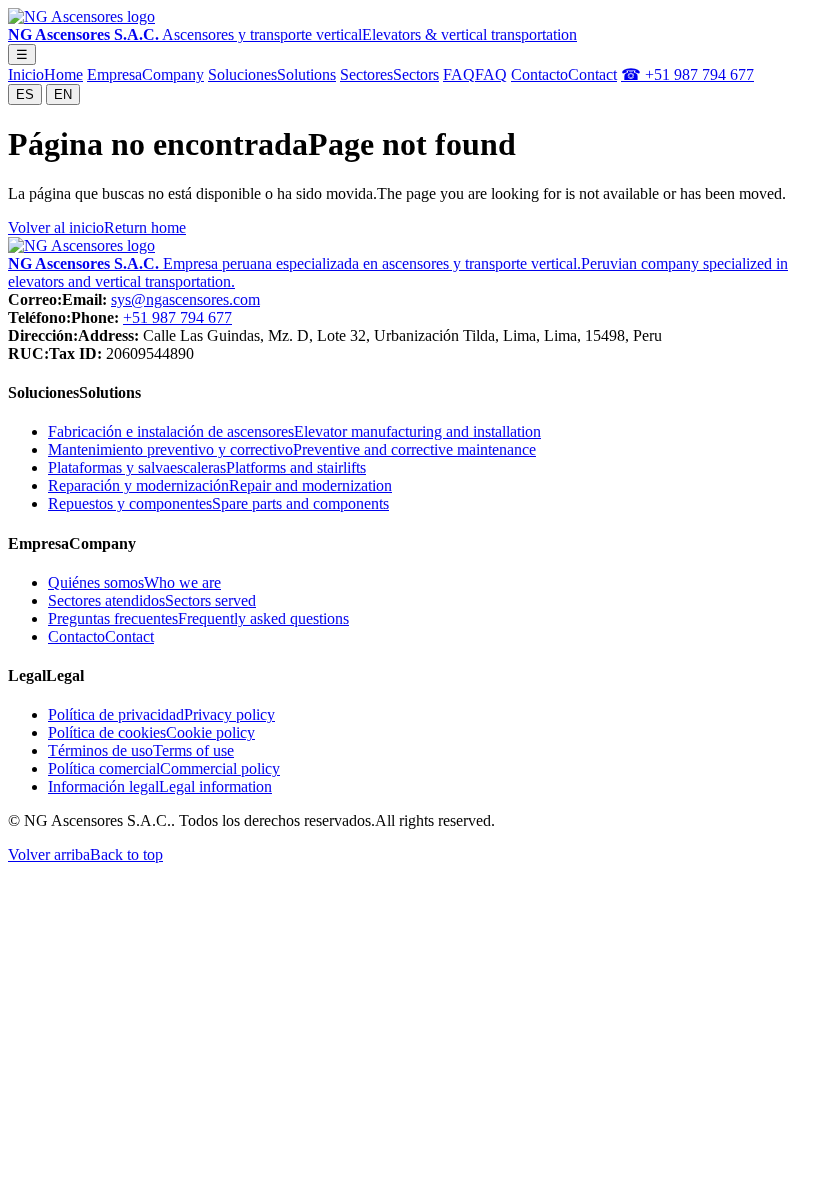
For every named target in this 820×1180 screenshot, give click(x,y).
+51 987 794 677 (177, 317)
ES (25, 94)
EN (63, 94)
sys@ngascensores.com (185, 299)
